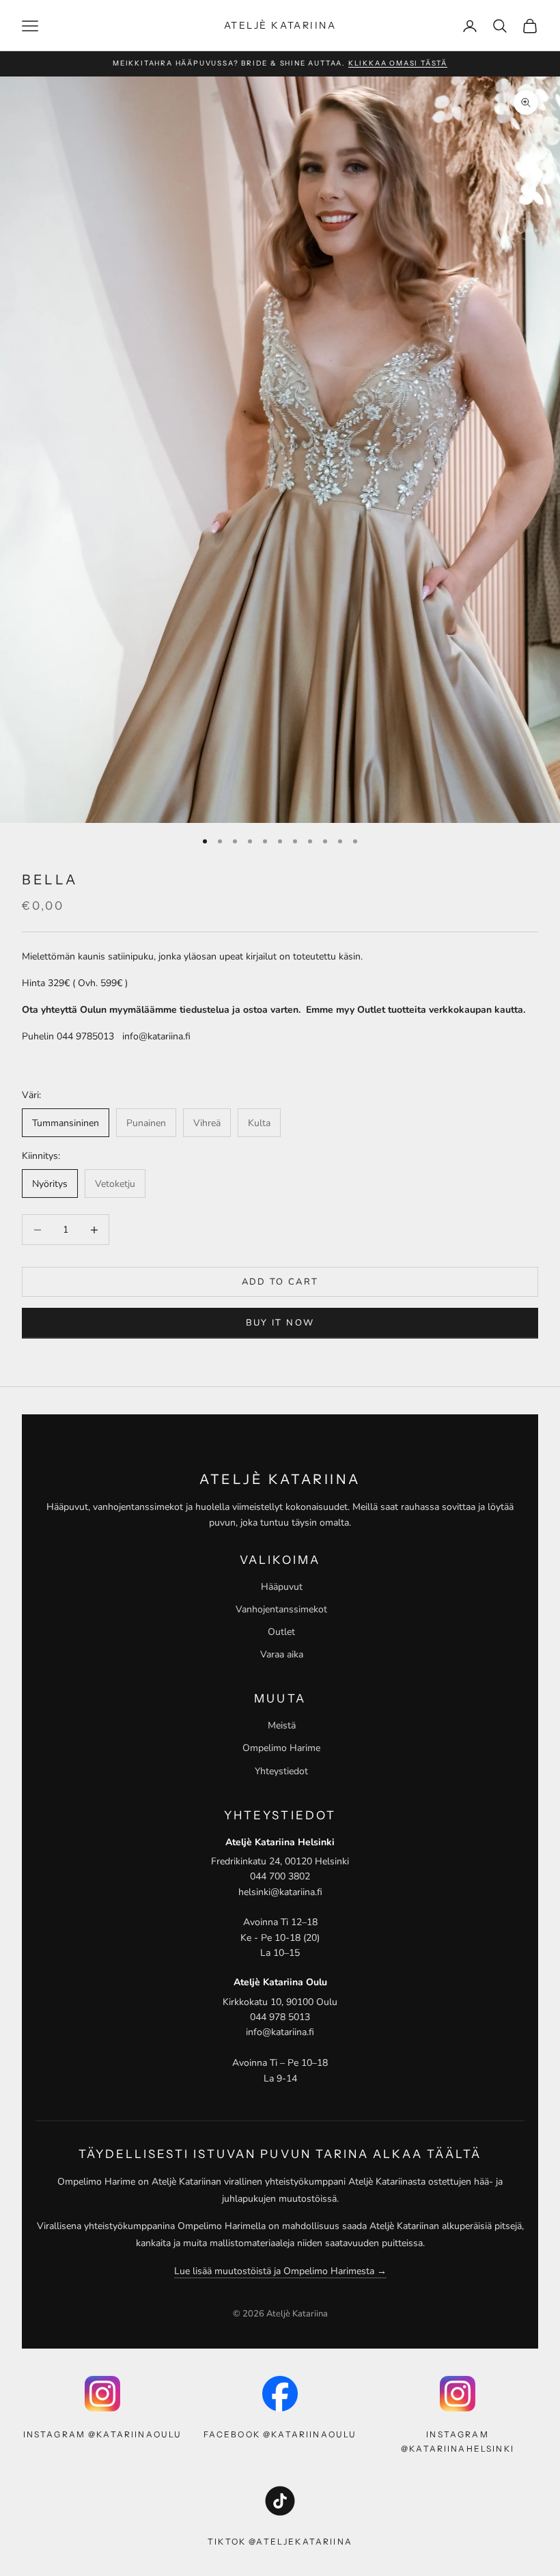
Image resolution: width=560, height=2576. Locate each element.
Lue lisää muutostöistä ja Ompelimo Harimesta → (280, 2271)
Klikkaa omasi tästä (398, 63)
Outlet (281, 1632)
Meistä (282, 1725)
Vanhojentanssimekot (281, 1609)
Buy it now (280, 1323)
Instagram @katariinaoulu (103, 2434)
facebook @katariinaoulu (280, 2434)
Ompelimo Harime (281, 1748)
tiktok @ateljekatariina (280, 2542)
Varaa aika (282, 1654)
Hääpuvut (282, 1587)
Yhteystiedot (281, 1771)
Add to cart (280, 1282)
